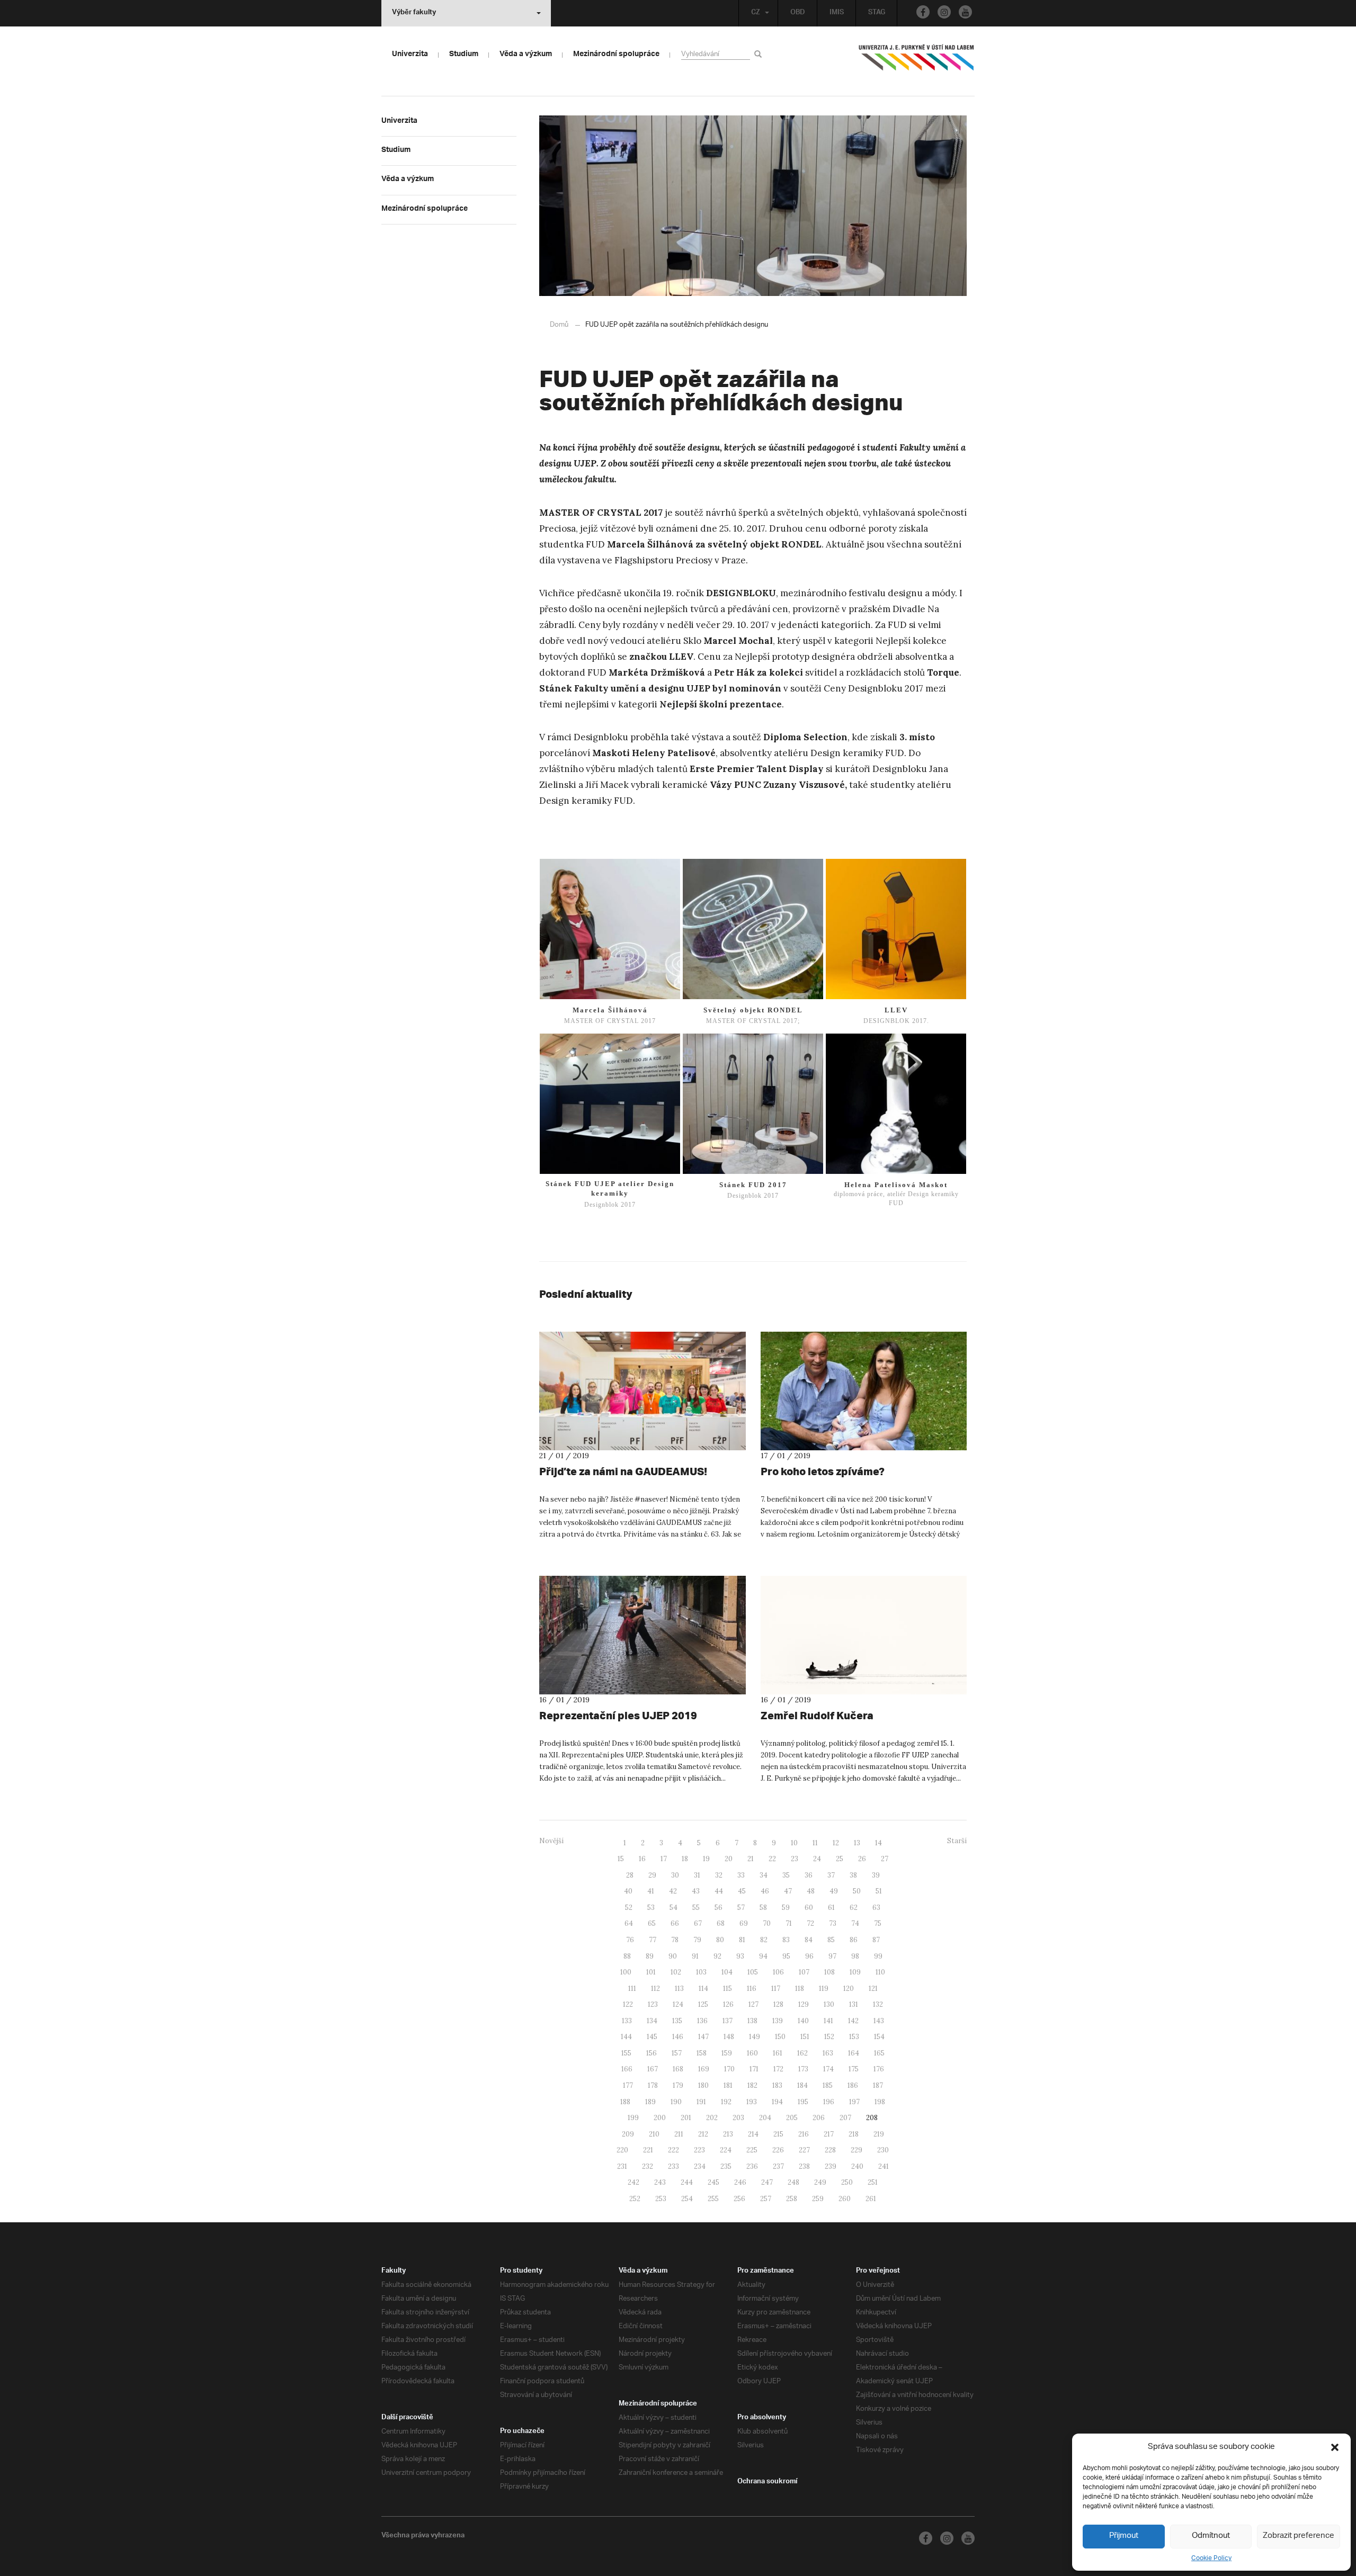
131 (854, 2004)
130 (829, 2004)
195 (803, 2102)
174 (828, 2069)
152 (829, 2037)
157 (677, 2053)
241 (884, 2166)
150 (780, 2037)
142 (853, 2021)
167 (653, 2069)
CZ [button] (756, 13)
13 (857, 1843)
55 (696, 1908)
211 (679, 2134)
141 (828, 2021)
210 (654, 2134)
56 (719, 1908)
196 (829, 2102)
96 (809, 1956)
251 (873, 2182)
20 (729, 1859)
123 (653, 2004)
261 (871, 2199)
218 (854, 2134)
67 (698, 1923)
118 (800, 1989)
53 (651, 1908)
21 (751, 1859)
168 (678, 2069)
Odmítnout (1211, 2536)
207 (845, 2118)
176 (879, 2069)
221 (648, 2150)
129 (804, 2004)
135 (677, 2021)
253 (661, 2199)
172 (778, 2069)
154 (879, 2037)
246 (740, 2182)
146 (678, 2037)
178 (653, 2085)
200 (660, 2118)
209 (628, 2134)
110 (880, 1972)
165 (879, 2053)
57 (741, 1908)
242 (634, 2182)
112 (655, 1989)
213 (728, 2134)
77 (653, 1940)
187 (878, 2085)
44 (719, 1891)
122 (628, 2004)
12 (836, 1843)
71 (789, 1923)
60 (809, 1908)
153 (854, 2037)
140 (803, 2021)
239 (831, 2166)
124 (678, 2004)
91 (695, 1956)
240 (857, 2166)
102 (676, 1972)
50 (857, 1891)
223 (699, 2150)
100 (626, 1972)
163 (828, 2053)
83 (786, 1940)
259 (818, 2199)
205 (792, 2118)
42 (673, 1891)
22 (772, 1859)
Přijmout (1124, 2536)
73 (833, 1923)
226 (778, 2150)
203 (738, 2118)
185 (828, 2085)
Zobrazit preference (1299, 2536)
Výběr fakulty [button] (414, 13)
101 (651, 1972)
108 (829, 1972)
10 (794, 1843)
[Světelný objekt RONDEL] (753, 929)
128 (778, 2004)
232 (648, 2166)
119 (824, 1989)
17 (664, 1859)
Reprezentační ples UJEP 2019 (618, 1715)
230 (883, 2150)
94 (763, 1956)
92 (717, 1956)
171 (754, 2069)
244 (687, 2182)
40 (628, 1891)
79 (697, 1940)
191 (701, 2102)
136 (702, 2021)
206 (819, 2118)
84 (809, 1940)
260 (845, 2199)
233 (673, 2166)
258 (792, 2199)
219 (879, 2134)
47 (788, 1891)
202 (712, 2118)
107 (804, 1972)
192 (726, 2102)
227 (804, 2150)
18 (685, 1859)
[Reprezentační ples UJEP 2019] (643, 1635)
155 (626, 2053)
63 (876, 1908)
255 (713, 2199)
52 (629, 1908)
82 (764, 1940)
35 (786, 1875)
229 (857, 2150)
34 (764, 1875)
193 (752, 2102)
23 (795, 1859)
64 (629, 1923)
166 (627, 2069)
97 (832, 1956)
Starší (957, 1841)
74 (855, 1923)
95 (786, 1956)
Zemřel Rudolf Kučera (817, 1715)
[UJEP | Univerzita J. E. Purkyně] (916, 62)
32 (719, 1875)
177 (628, 2085)
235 (726, 2166)
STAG (877, 13)
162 (802, 2053)
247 (767, 2182)
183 (777, 2085)
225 (752, 2150)
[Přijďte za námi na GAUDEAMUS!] (643, 1391)
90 (673, 1956)
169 (704, 2069)
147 (703, 2037)
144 (626, 2037)
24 (817, 1859)
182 (752, 2085)
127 (753, 2004)
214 (753, 2134)
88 (627, 1956)
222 (673, 2150)
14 (878, 1843)
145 (652, 2037)
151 (805, 2037)
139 (778, 2021)
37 (831, 1875)
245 (713, 2182)
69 (744, 1923)
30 (675, 1875)
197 (854, 2102)
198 (880, 2102)
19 (706, 1859)
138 (752, 2021)
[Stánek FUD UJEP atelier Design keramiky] (610, 1104)
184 (802, 2085)
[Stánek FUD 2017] (753, 1104)
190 (676, 2102)
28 (630, 1875)
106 (778, 1972)
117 (776, 1989)
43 (696, 1891)
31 (697, 1875)
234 (700, 2166)
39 (876, 1875)
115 (728, 1989)
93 (740, 1956)
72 (810, 1923)
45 (742, 1891)
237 (778, 2166)
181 (728, 2085)
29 (652, 1875)
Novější (551, 1841)
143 (879, 2021)
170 (729, 2069)
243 (660, 2182)
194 (777, 2102)
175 (854, 2069)
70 (767, 1923)
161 (778, 2053)
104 (727, 1972)
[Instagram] (944, 12)
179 (678, 2085)
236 (752, 2166)
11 (815, 1843)
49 (834, 1891)
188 (625, 2102)
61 (831, 1908)
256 (739, 2199)
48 (811, 1891)
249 (820, 2182)
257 (766, 2199)
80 (720, 1940)
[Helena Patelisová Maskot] (896, 1104)
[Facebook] (923, 12)
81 (742, 1940)
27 (885, 1859)
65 (652, 1923)
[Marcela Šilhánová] (610, 929)
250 (847, 2182)
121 (873, 1989)
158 (702, 2053)
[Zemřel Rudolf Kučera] (864, 1635)
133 (627, 2021)
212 (703, 2134)
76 (630, 1940)
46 (765, 1891)
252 (635, 2199)
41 (651, 1891)
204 (765, 2118)
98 (855, 1956)
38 (853, 1875)
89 (650, 1956)
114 (703, 1989)
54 (673, 1908)
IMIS (837, 13)
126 (728, 2004)
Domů (559, 325)
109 (855, 1972)
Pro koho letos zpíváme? (823, 1471)
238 (804, 2166)
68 (721, 1923)
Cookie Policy (1211, 2558)
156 (652, 2053)
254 (687, 2199)
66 (675, 1923)
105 (753, 1972)
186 (853, 2085)
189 (650, 2102)
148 (729, 2037)
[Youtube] (965, 12)
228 (830, 2150)
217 (829, 2134)
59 (786, 1908)
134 (652, 2021)
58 (763, 1908)
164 (854, 2053)
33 (741, 1875)
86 (854, 1940)
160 (752, 2053)
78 (675, 1940)
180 (703, 2085)
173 (803, 2069)
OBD (798, 13)
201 (686, 2118)
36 (809, 1875)
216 (804, 2134)
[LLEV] (896, 929)
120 (849, 1989)
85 (831, 1940)
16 (642, 1859)
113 (679, 1989)
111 (632, 1989)
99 (878, 1956)
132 (878, 2004)
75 (878, 1923)
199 (633, 2118)
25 (840, 1859)
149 (755, 2037)
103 (701, 1972)
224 (726, 2150)
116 (752, 1989)
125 (703, 2004)
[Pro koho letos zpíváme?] (864, 1391)
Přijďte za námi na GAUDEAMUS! (623, 1471)
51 (879, 1891)
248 (793, 2182)
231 (622, 2166)
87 (876, 1940)
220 (622, 2150)
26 (862, 1859)
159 (727, 2053)
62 (854, 1908)
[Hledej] (760, 54)
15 (621, 1859)
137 (728, 2021)
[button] (1335, 2447)
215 (778, 2134)
